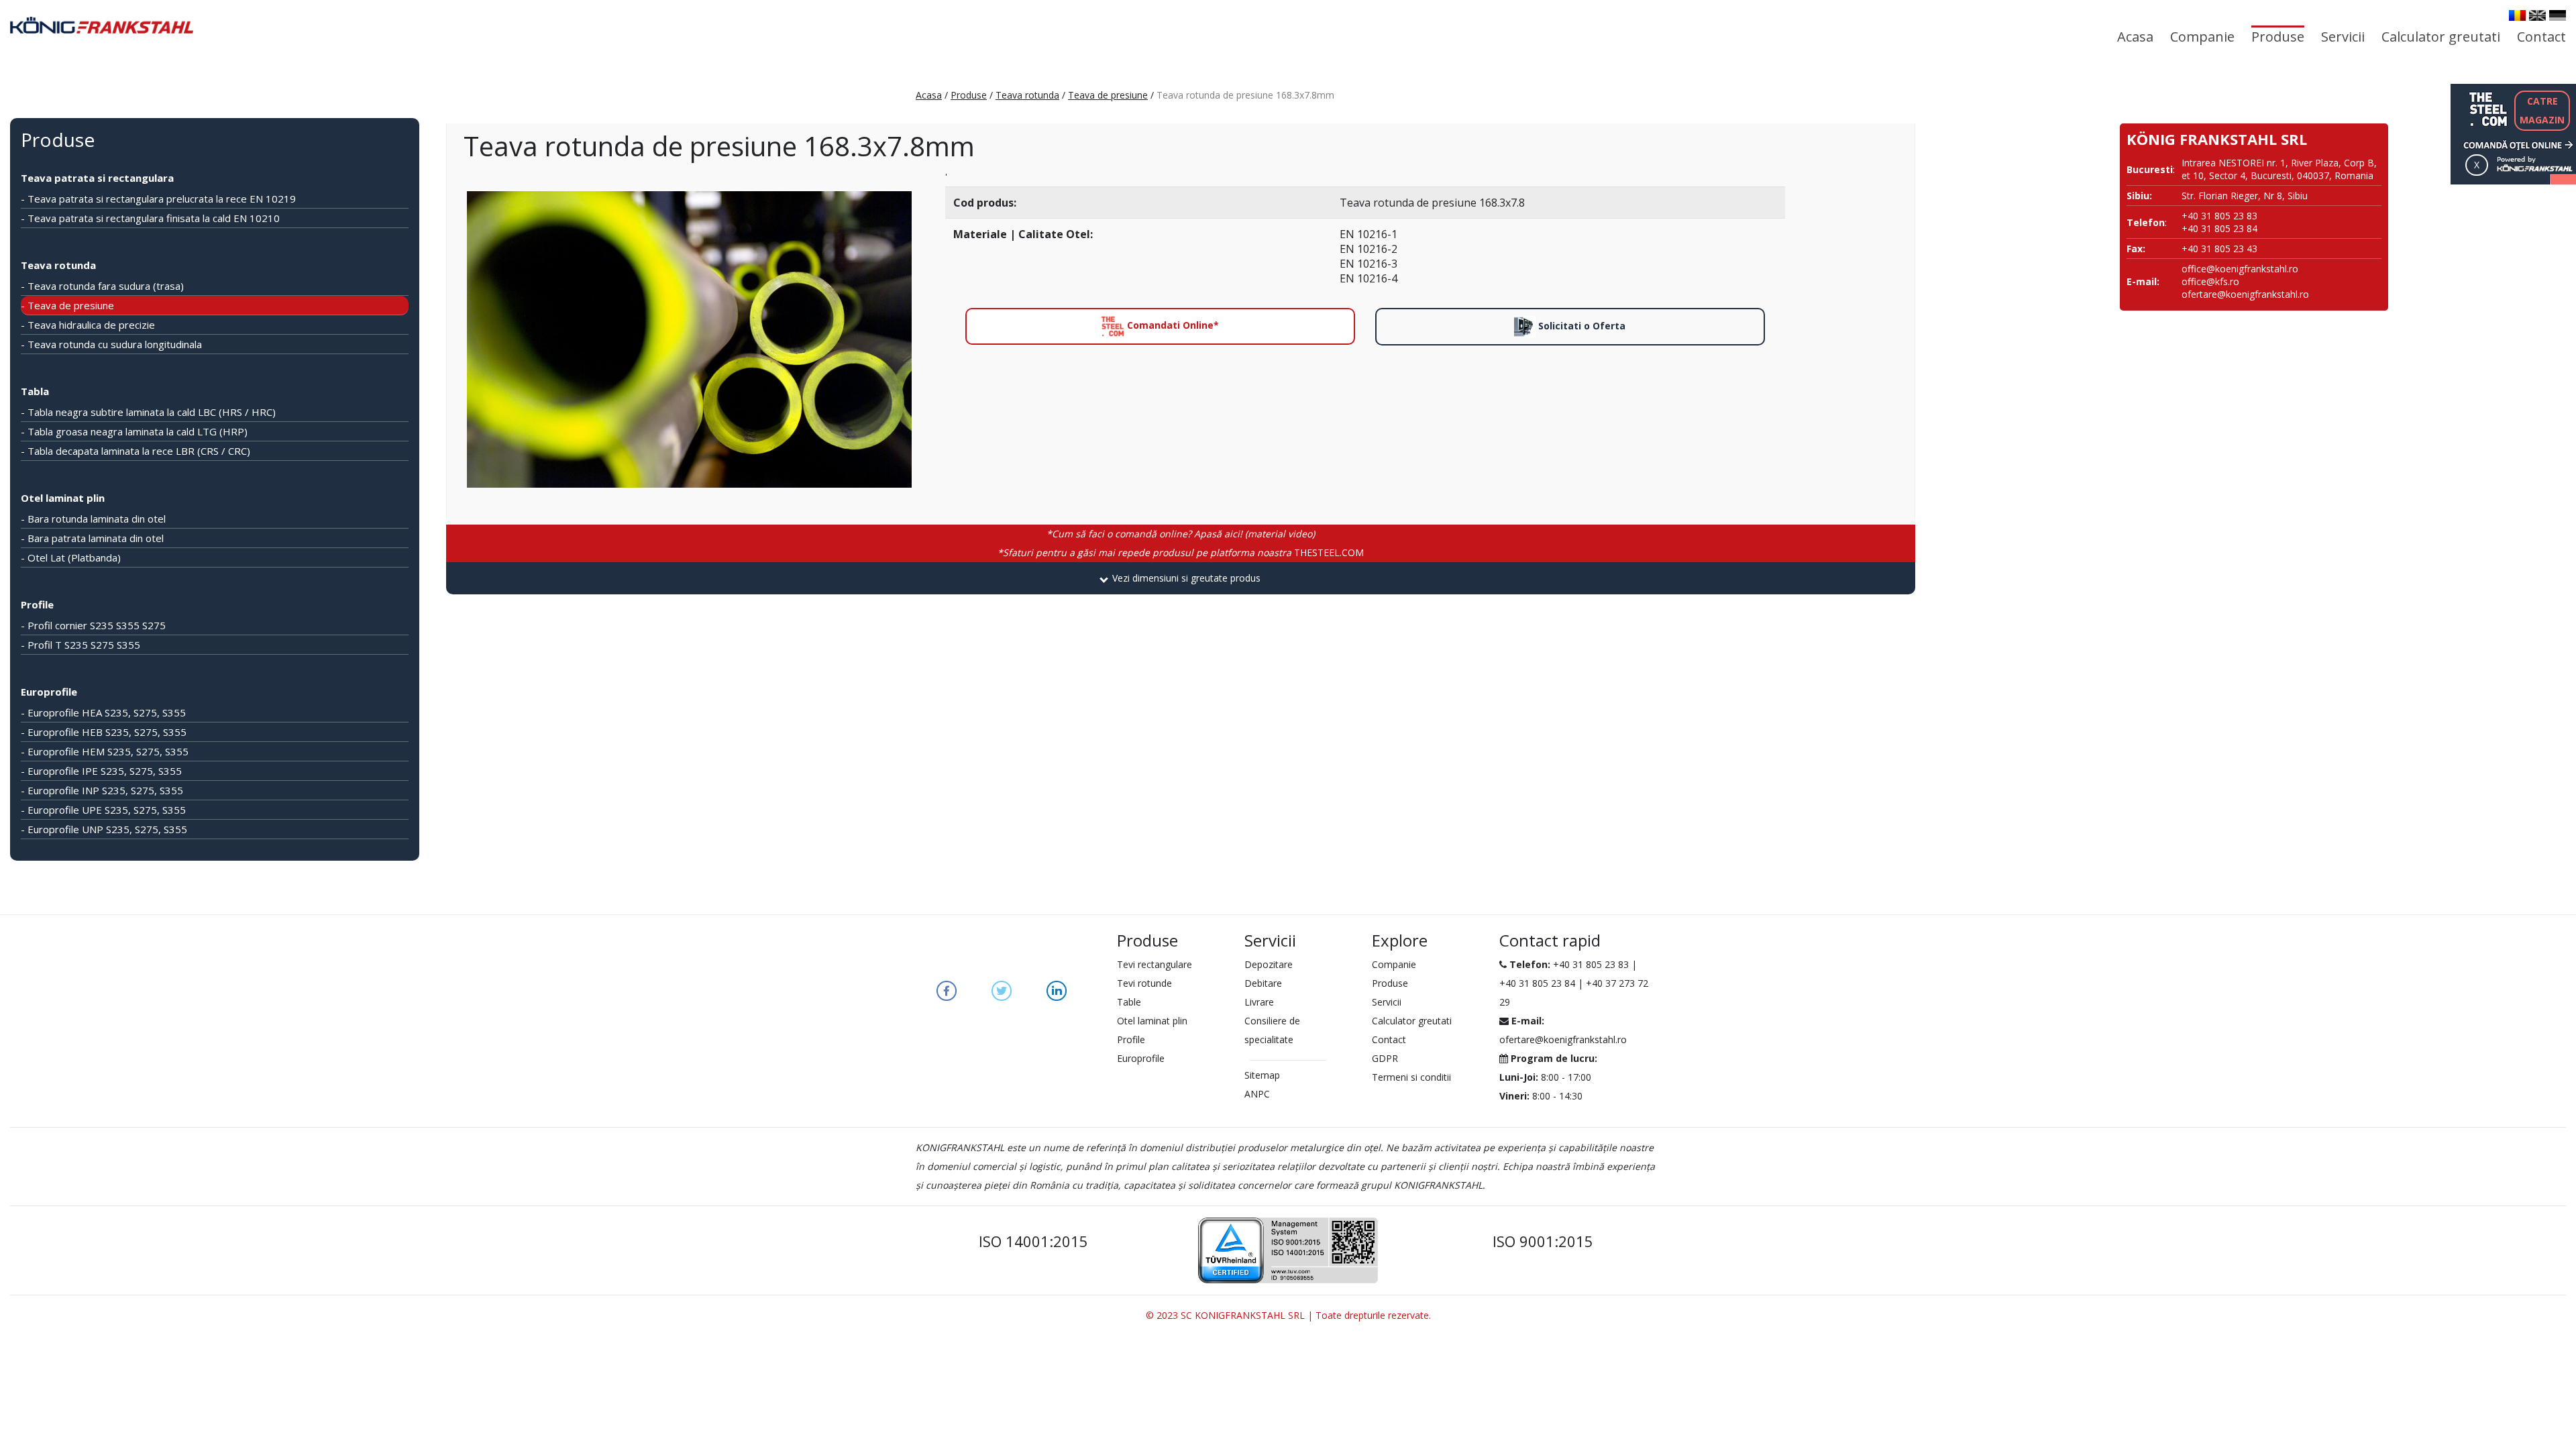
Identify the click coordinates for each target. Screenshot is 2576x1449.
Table (1129, 1002)
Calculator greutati (2441, 37)
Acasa (2135, 37)
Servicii (2343, 37)
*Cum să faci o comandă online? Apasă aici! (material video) (1181, 534)
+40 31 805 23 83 (1591, 964)
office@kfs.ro (2210, 281)
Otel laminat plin (63, 498)
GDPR (1385, 1058)
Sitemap (1262, 1075)
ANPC (1257, 1094)
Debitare (1263, 983)
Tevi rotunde (1144, 983)
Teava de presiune (1108, 95)
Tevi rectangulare (1155, 964)
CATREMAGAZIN (2542, 110)
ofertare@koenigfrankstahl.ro (2245, 294)
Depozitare (1269, 964)
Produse (2278, 37)
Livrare (1259, 1002)
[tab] (1181, 578)
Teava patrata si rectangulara (97, 178)
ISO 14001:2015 (1033, 1241)
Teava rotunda (1027, 95)
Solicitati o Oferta (1580, 326)
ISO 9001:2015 (1543, 1241)
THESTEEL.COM (1181, 552)
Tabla (35, 391)
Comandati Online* (1172, 325)
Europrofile (49, 692)
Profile (37, 604)
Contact (2541, 37)
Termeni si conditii (1411, 1077)
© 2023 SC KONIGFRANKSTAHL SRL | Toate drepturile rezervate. (1288, 1315)
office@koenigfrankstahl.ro (2240, 269)
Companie (2202, 37)
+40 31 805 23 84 (1537, 983)
